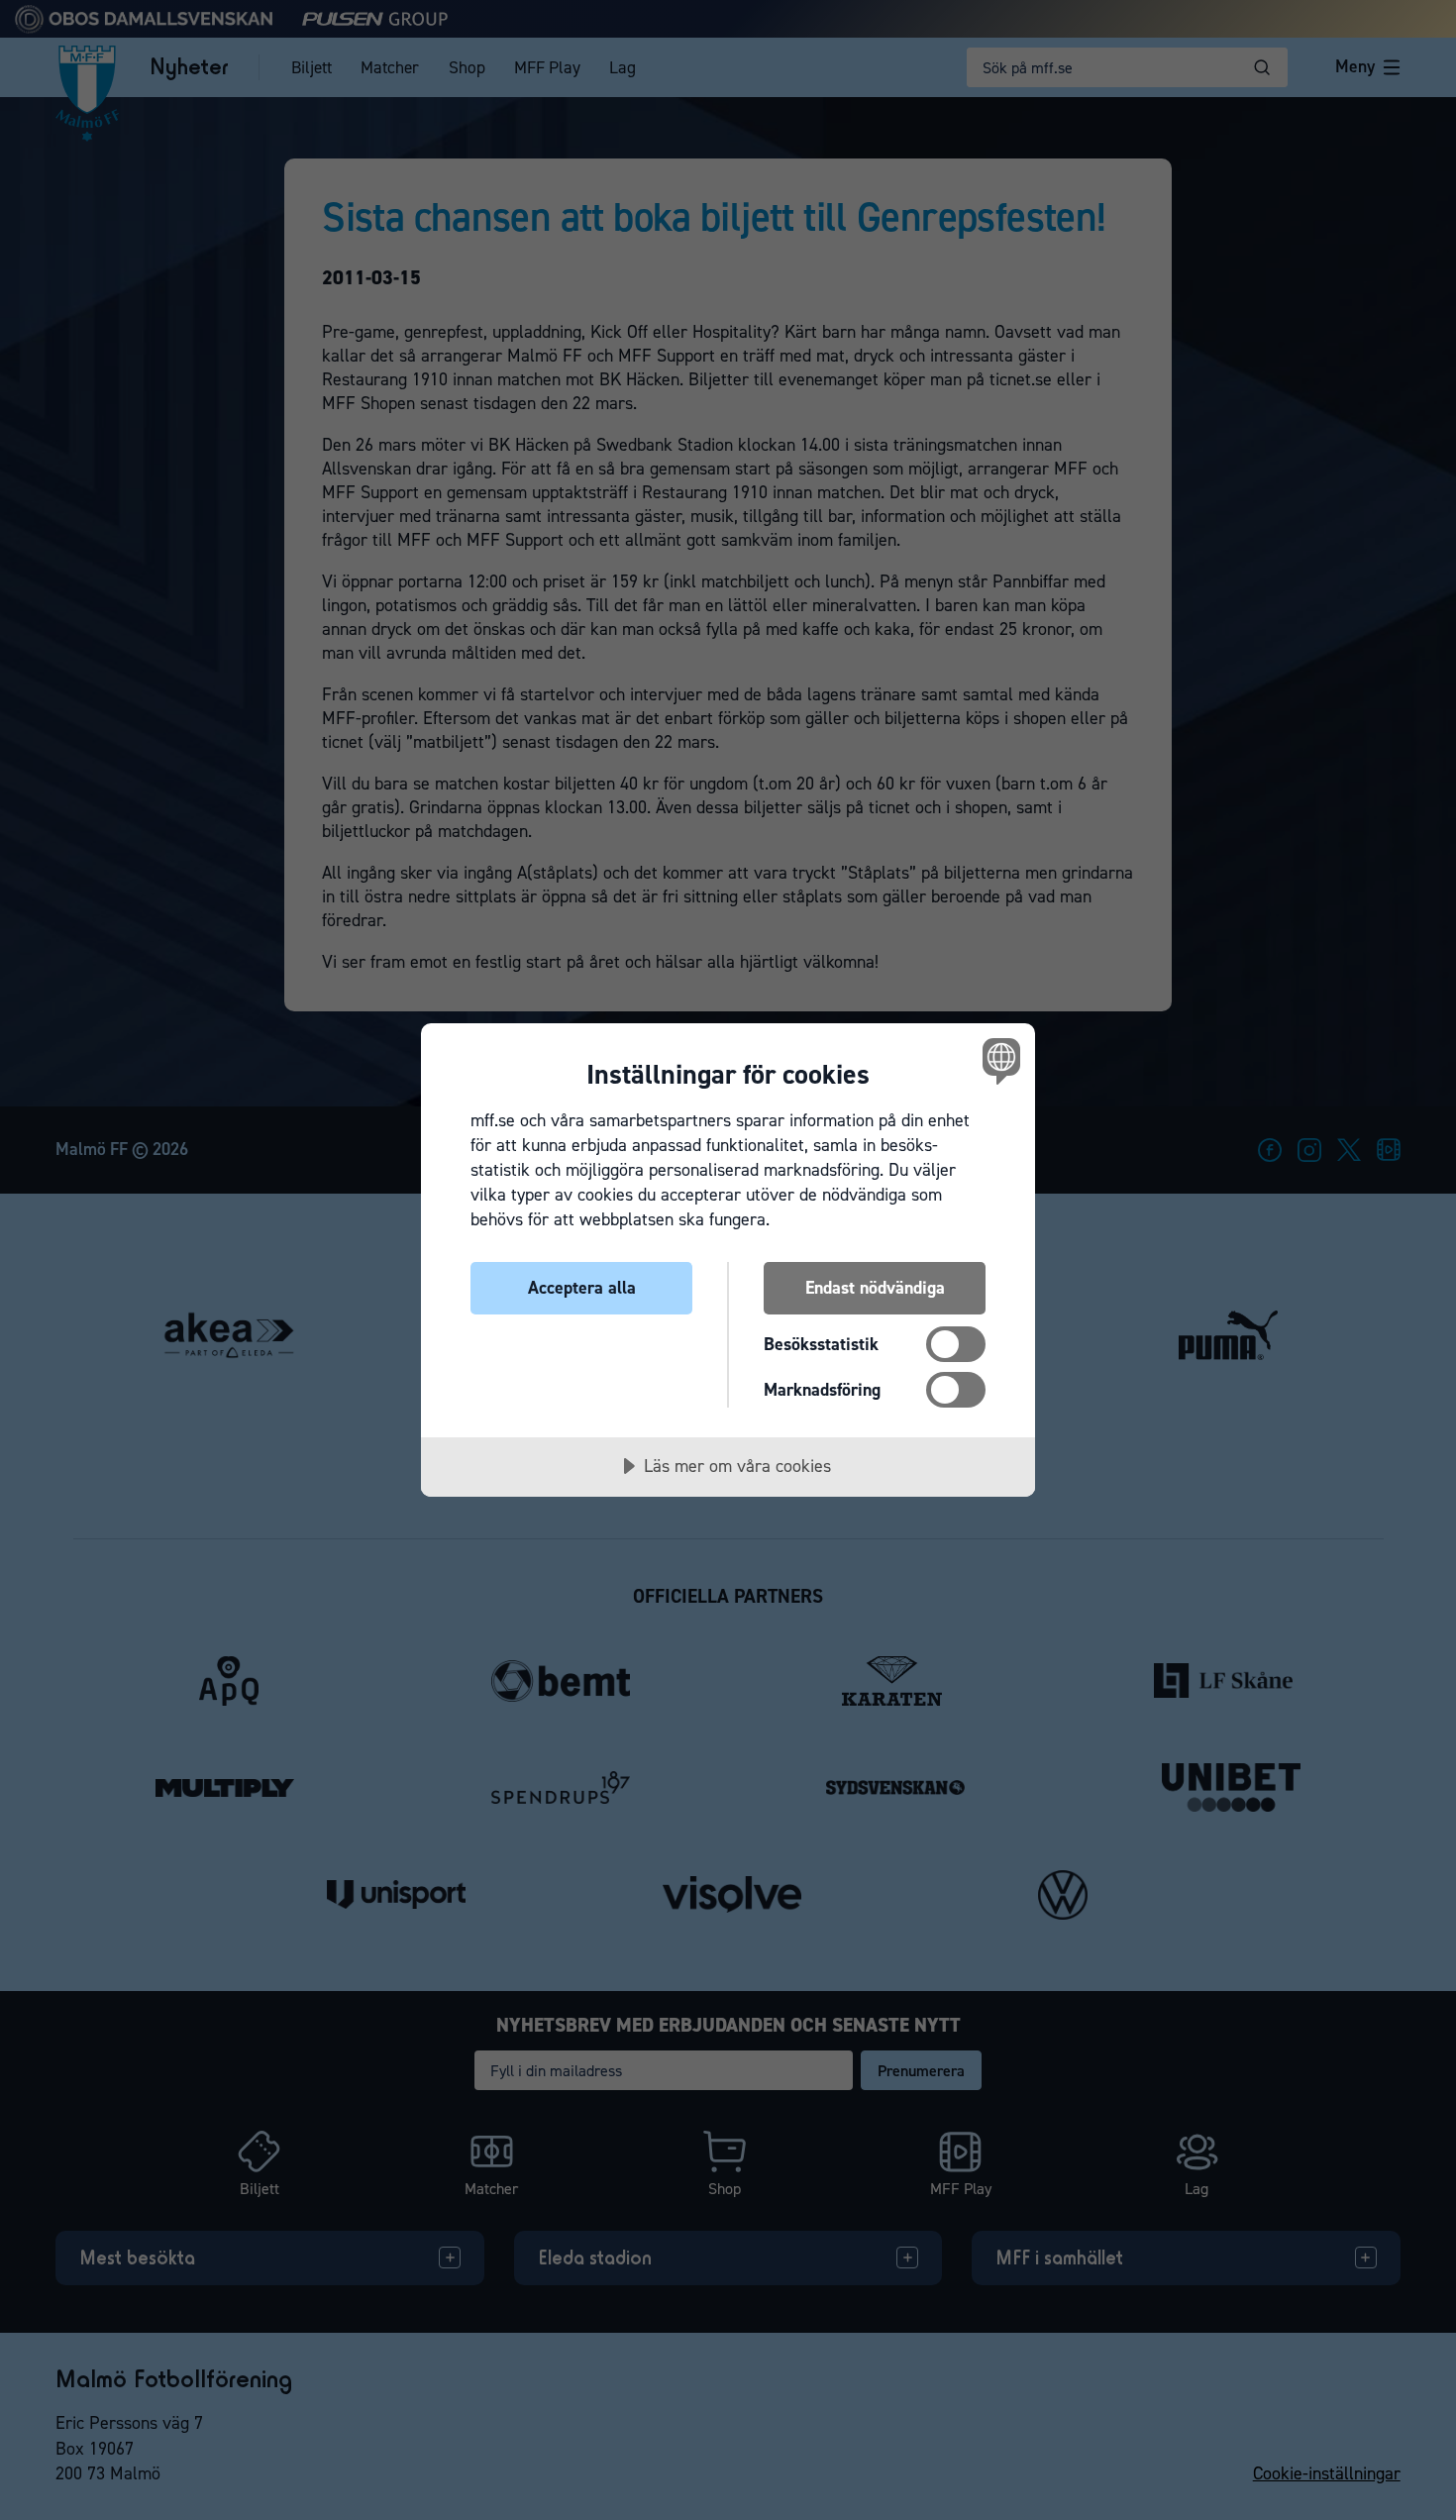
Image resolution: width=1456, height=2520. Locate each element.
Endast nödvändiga (875, 1288)
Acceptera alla (582, 1288)
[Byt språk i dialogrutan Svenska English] (998, 1060)
